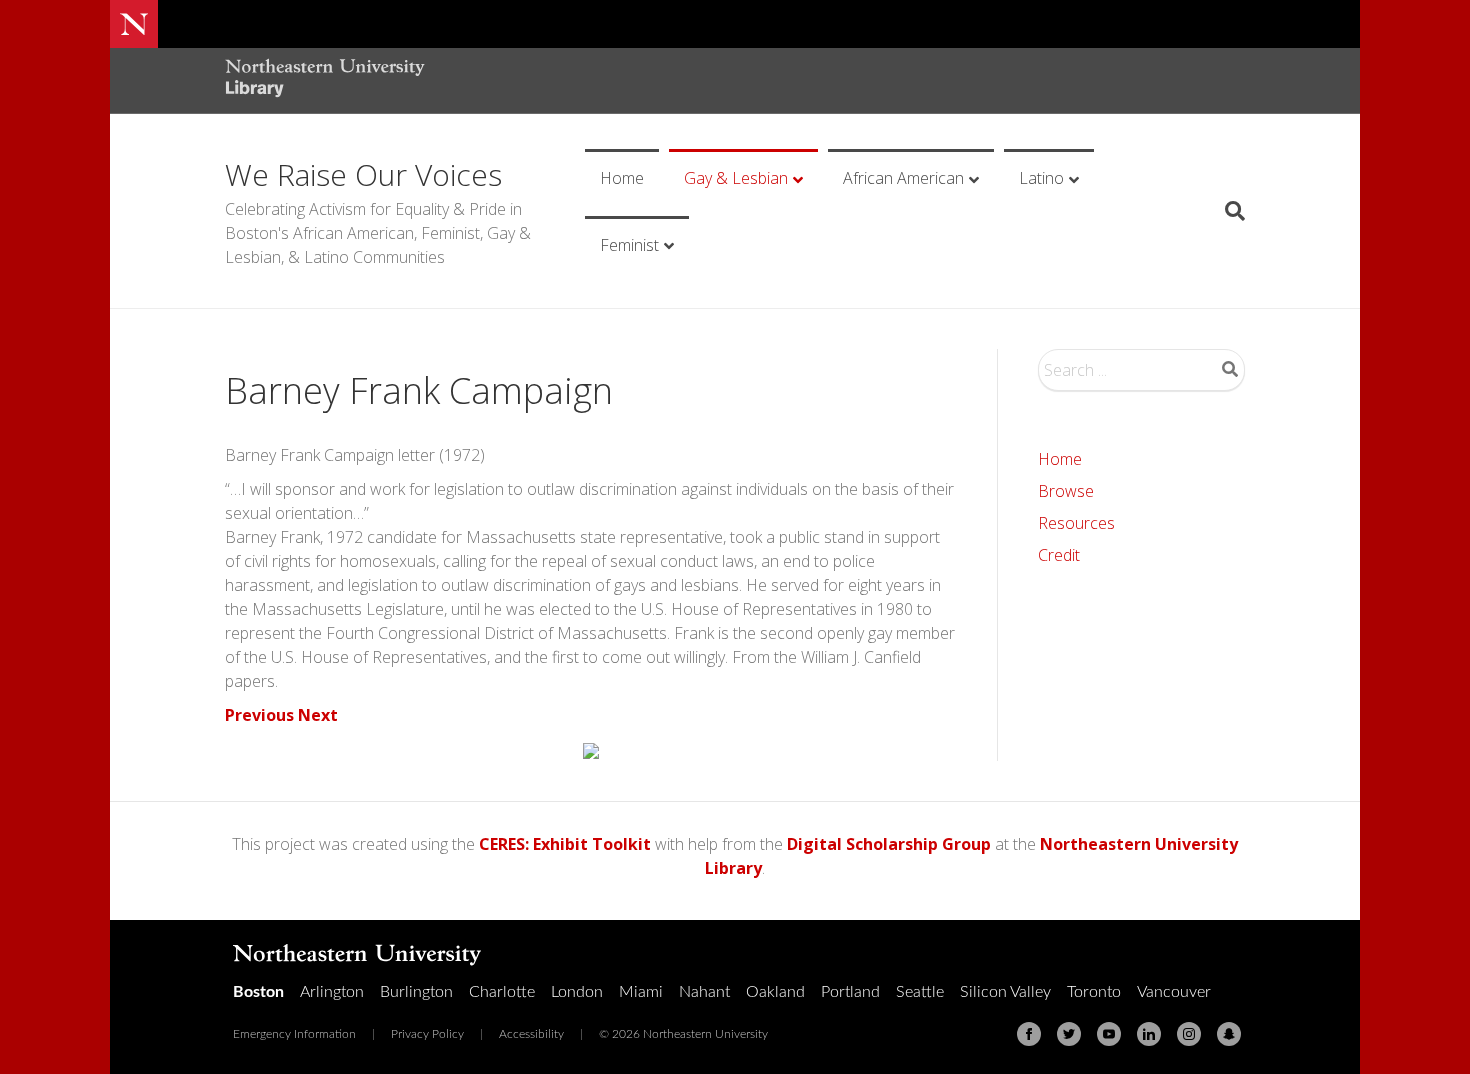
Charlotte (502, 992)
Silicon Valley (1005, 992)
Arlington (332, 992)
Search (1230, 369)
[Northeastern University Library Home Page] (325, 80)
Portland (850, 992)
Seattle (920, 992)
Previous (259, 715)
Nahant (704, 992)
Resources (1076, 523)
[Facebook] (1029, 1034)
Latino (1041, 178)
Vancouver (1174, 992)
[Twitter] (1069, 1034)
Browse (1066, 491)
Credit (1059, 555)
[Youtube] (1109, 1034)
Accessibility (531, 1034)
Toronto (1094, 992)
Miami (641, 992)
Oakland (775, 992)
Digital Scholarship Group (889, 844)
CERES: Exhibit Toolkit (565, 844)
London (577, 992)
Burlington (416, 992)
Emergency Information (294, 1034)
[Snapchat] (1229, 1034)
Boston (258, 992)
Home (622, 178)
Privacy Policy (427, 1034)
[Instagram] (1189, 1034)
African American (903, 178)
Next (318, 715)
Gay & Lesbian (736, 178)
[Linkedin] (1149, 1034)
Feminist (629, 245)
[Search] (1227, 211)
